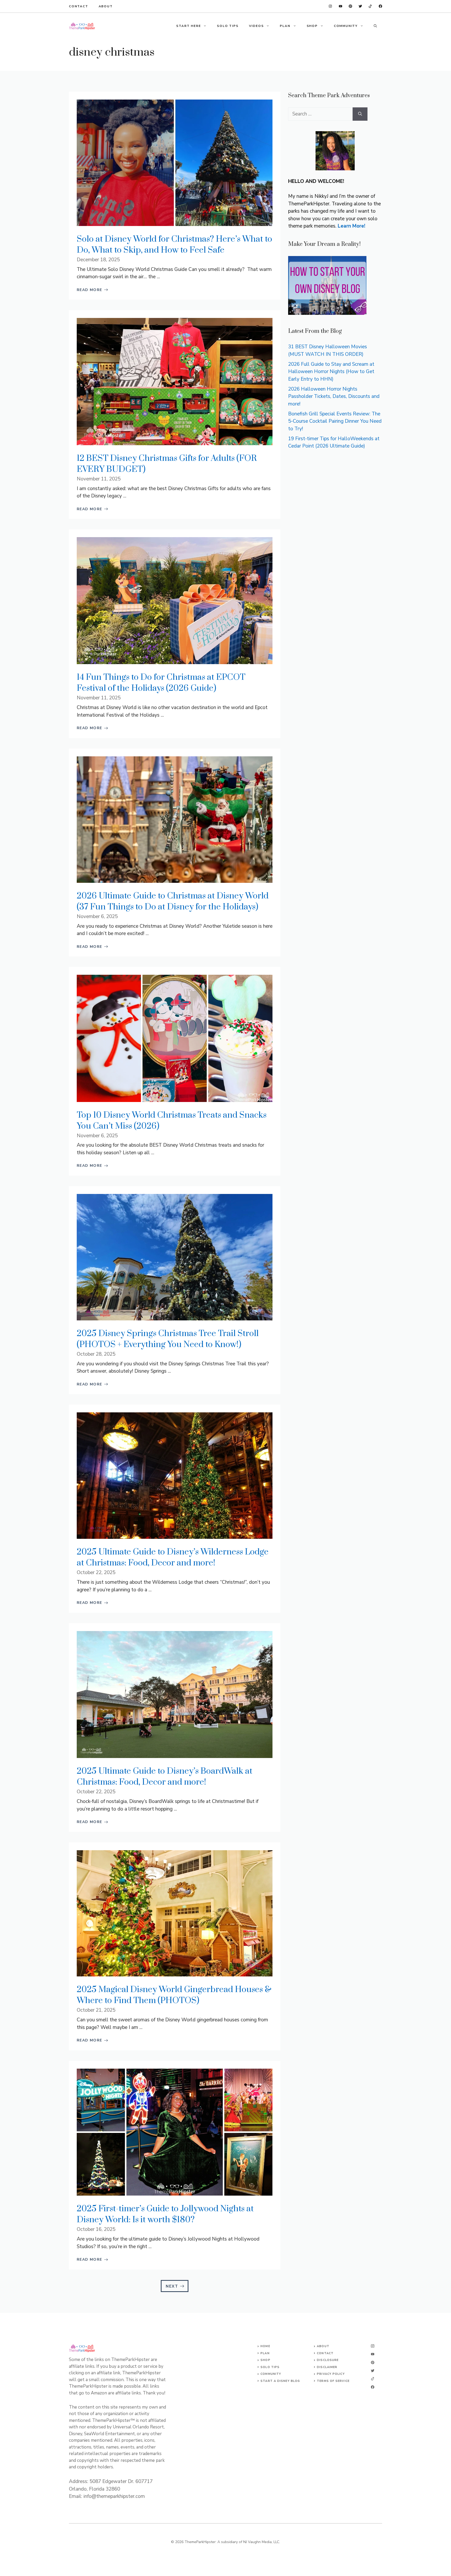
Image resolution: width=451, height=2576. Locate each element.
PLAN (285, 26)
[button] (375, 26)
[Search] (360, 114)
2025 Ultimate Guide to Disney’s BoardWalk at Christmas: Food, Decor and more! (165, 1777)
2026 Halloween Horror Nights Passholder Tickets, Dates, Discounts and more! (334, 396)
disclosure (328, 2360)
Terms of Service (333, 2381)
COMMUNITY (346, 26)
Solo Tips (270, 2367)
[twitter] (370, 6)
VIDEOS (256, 26)
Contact (79, 6)
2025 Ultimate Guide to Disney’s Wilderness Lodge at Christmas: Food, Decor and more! (173, 1557)
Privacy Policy (331, 2374)
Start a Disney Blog (280, 2381)
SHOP (312, 26)
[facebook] (340, 6)
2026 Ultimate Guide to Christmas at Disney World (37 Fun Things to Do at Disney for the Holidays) (173, 901)
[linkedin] (330, 6)
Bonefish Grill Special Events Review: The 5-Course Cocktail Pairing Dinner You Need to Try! (335, 421)
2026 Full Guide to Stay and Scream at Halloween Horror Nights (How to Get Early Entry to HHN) (331, 372)
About (106, 6)
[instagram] (380, 6)
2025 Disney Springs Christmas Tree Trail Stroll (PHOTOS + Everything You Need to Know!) (168, 1339)
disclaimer (327, 2367)
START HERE (188, 26)
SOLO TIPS (228, 26)
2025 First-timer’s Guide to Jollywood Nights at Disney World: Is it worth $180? (165, 2214)
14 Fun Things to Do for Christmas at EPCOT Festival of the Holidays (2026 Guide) (161, 683)
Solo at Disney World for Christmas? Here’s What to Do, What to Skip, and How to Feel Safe (174, 245)
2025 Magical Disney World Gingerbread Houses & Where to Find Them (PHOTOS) (174, 1995)
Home (265, 2346)
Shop (265, 2360)
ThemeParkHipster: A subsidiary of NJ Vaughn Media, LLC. (232, 2542)
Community (271, 2374)
